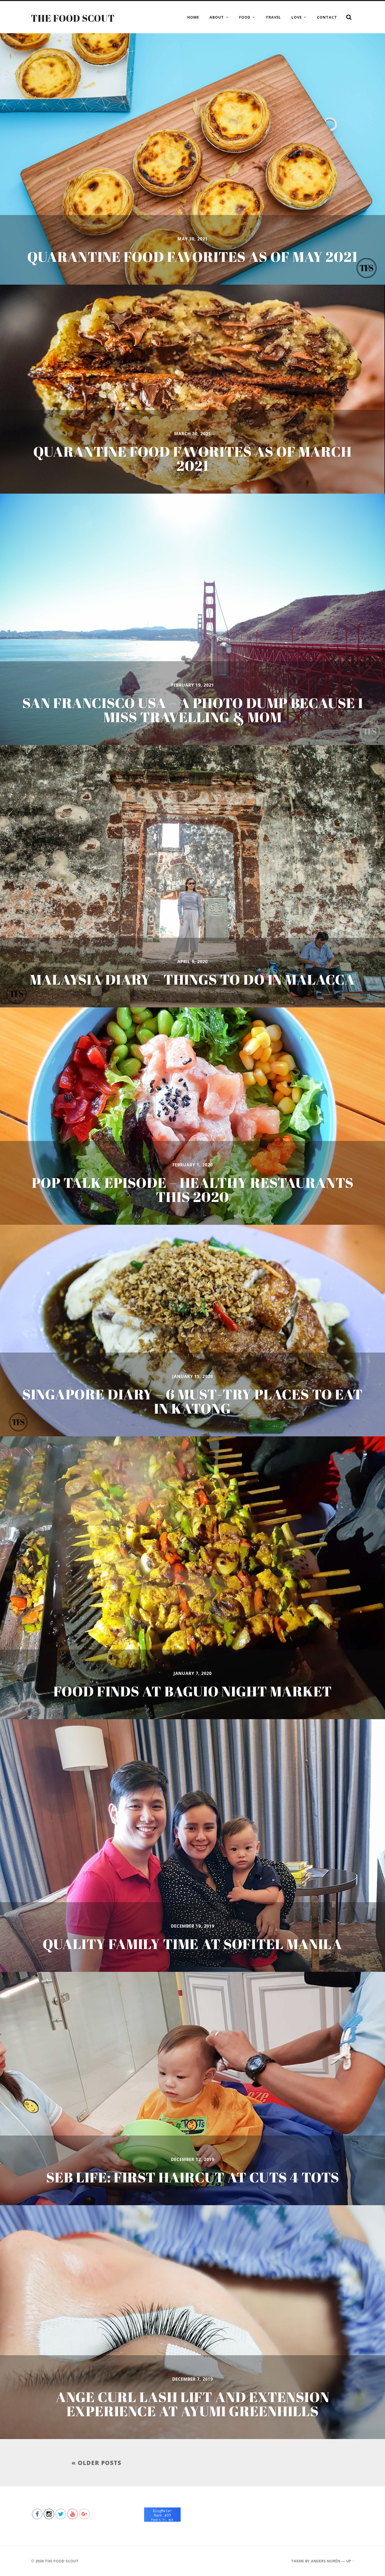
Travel (273, 17)
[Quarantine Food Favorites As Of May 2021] (192, 159)
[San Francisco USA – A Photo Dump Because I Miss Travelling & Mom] (192, 619)
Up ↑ (350, 2561)
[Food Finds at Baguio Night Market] (192, 1578)
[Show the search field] (349, 17)
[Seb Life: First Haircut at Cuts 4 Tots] (192, 2089)
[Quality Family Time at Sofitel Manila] (192, 1846)
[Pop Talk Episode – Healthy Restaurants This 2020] (192, 1116)
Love (297, 17)
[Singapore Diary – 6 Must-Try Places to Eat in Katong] (192, 1331)
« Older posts (96, 2463)
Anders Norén (326, 2561)
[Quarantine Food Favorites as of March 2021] (192, 389)
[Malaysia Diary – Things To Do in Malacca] (192, 876)
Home (193, 17)
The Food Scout (73, 18)
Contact (327, 17)
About (217, 17)
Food (245, 17)
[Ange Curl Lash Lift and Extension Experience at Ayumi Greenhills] (192, 2322)
